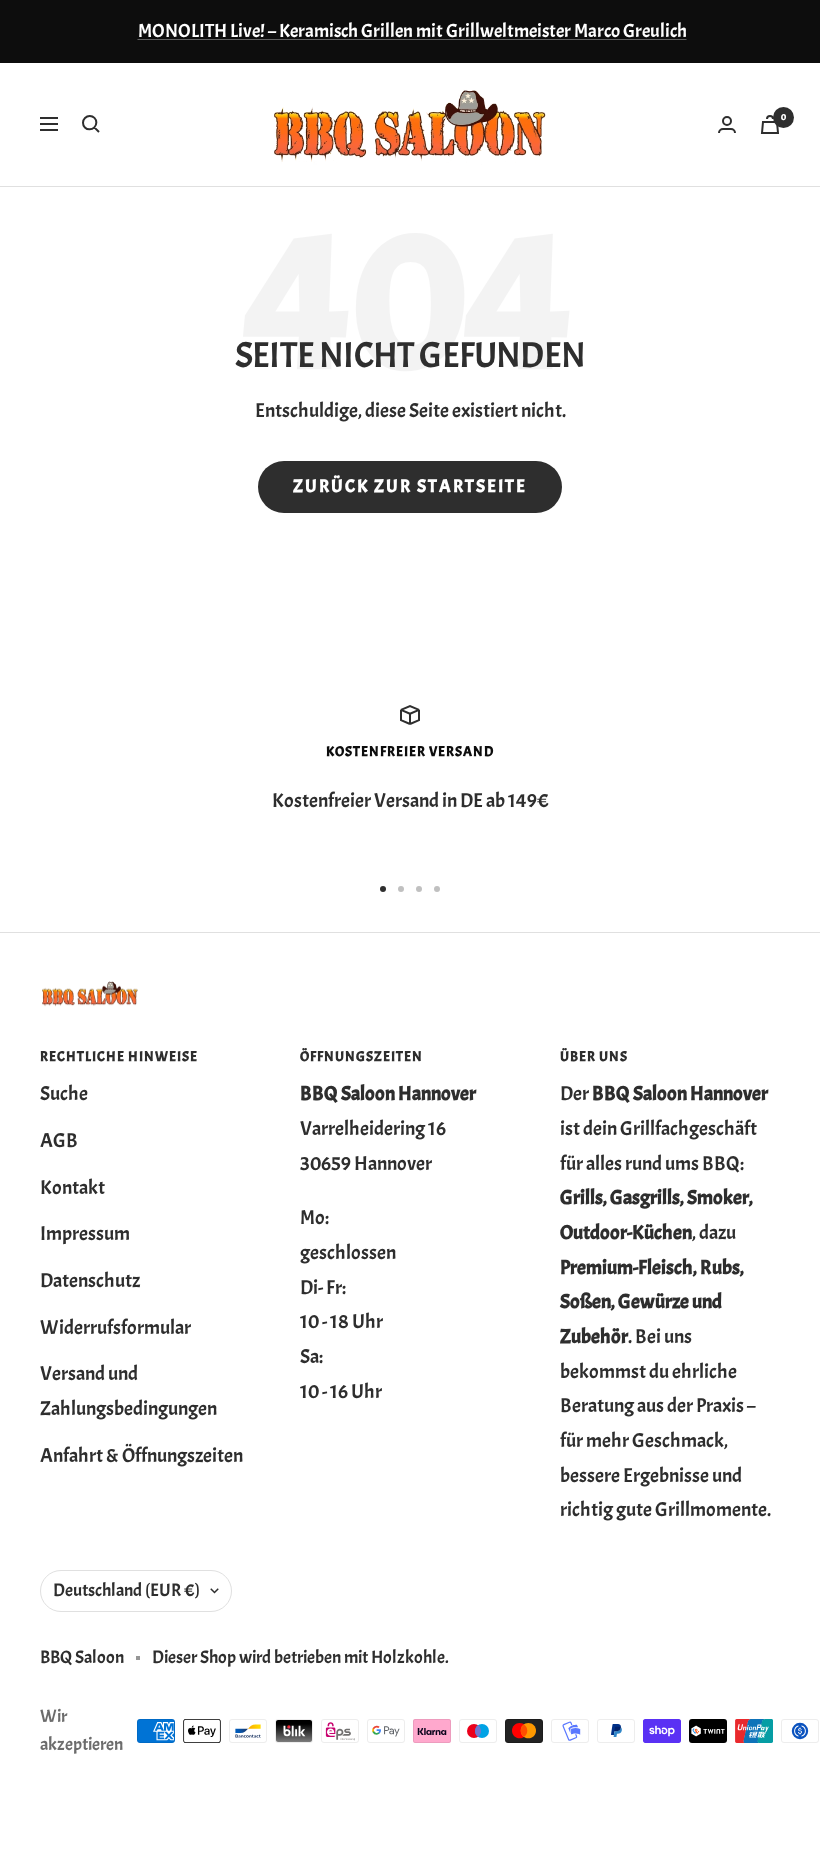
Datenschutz (90, 1280)
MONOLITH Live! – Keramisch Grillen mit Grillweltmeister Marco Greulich (412, 31)
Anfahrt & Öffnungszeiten (141, 1455)
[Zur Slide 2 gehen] (401, 889)
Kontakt (72, 1187)
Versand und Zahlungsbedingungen (128, 1391)
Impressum (85, 1233)
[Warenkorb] (770, 124)
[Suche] (91, 124)
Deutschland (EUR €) (126, 1590)
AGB (59, 1140)
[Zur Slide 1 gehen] (383, 889)
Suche (64, 1093)
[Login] (727, 124)
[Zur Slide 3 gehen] (419, 889)
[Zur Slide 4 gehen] (437, 889)
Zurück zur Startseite (410, 486)
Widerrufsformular (115, 1327)
